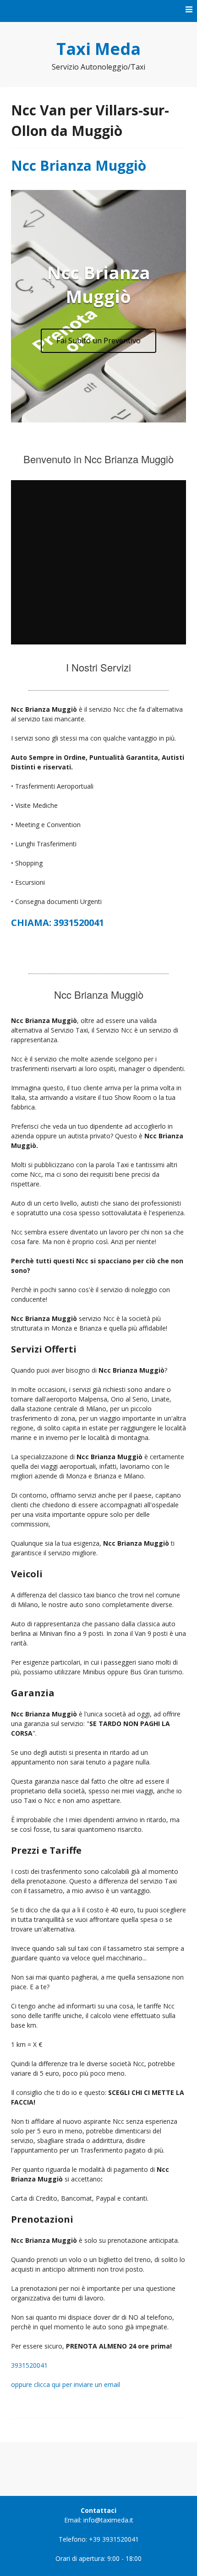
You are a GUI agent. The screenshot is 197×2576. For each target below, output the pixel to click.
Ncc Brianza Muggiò (79, 165)
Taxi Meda (98, 49)
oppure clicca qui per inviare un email (66, 2384)
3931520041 (29, 2365)
